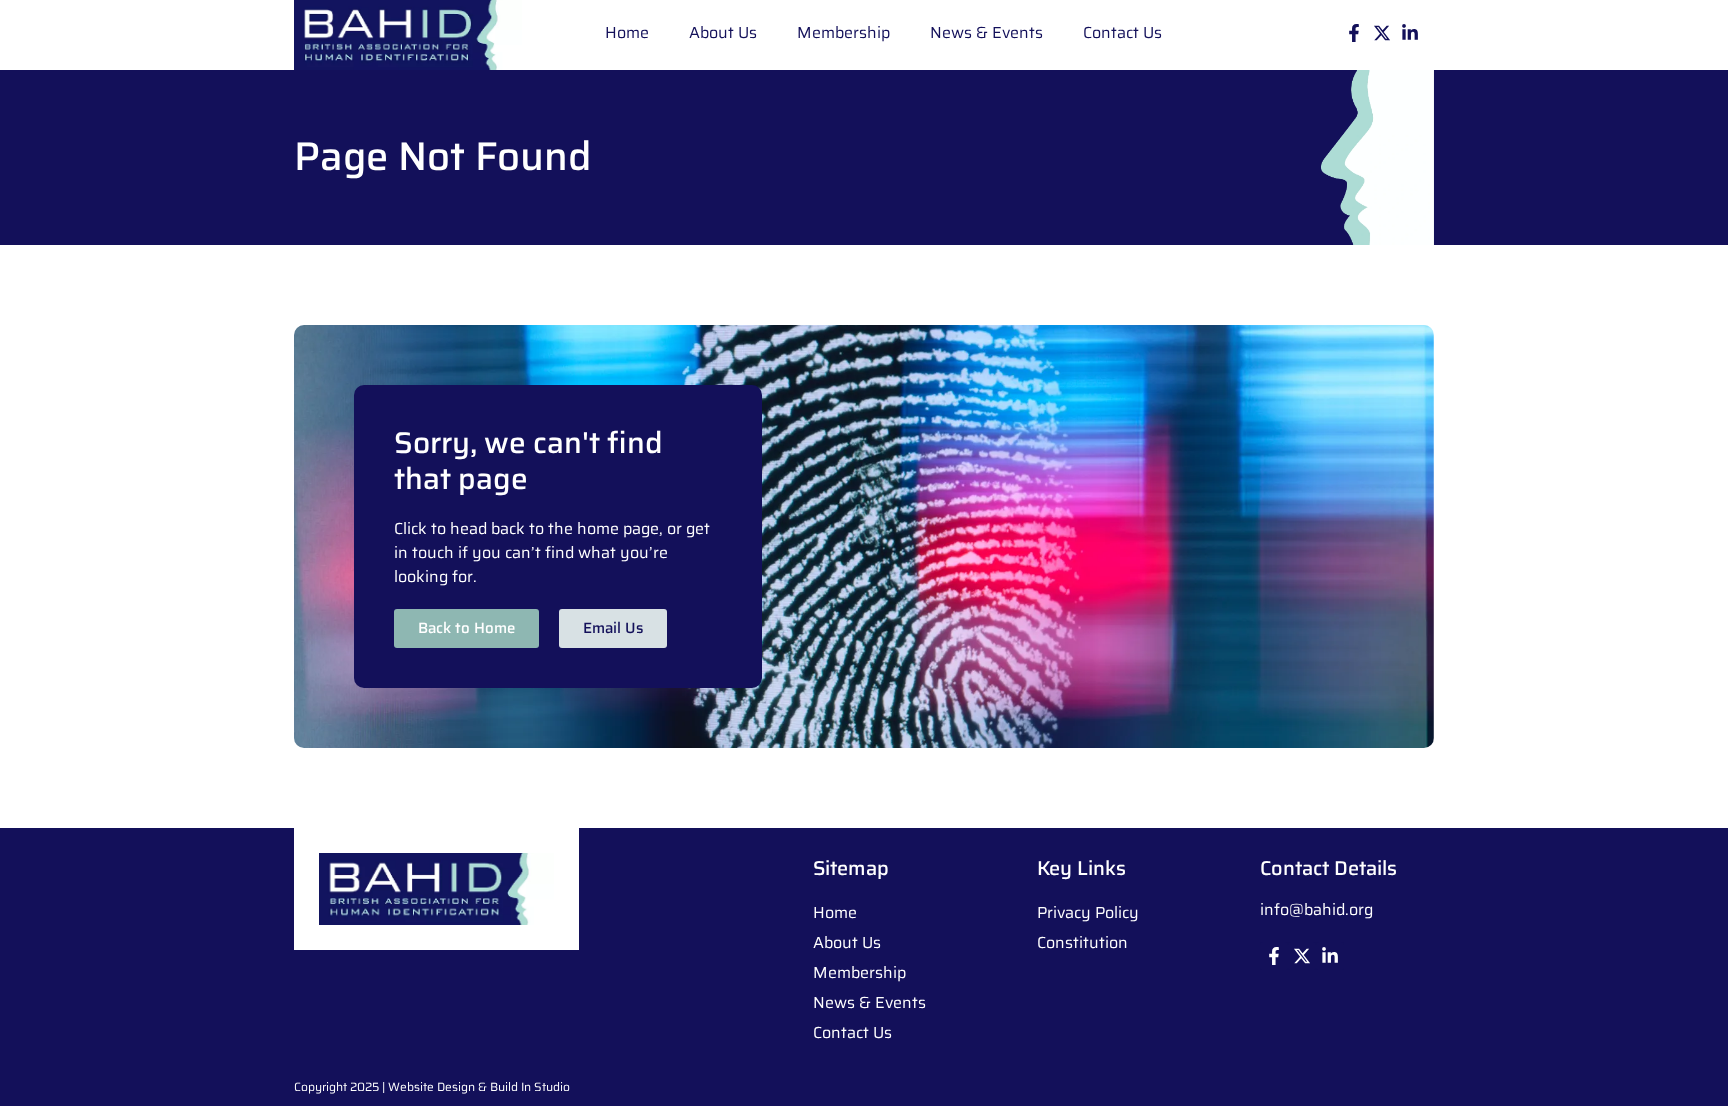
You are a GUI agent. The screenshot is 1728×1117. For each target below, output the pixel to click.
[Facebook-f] (1354, 33)
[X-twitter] (1382, 33)
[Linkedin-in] (1410, 33)
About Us (723, 32)
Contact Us (1122, 32)
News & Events (986, 32)
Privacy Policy (1088, 912)
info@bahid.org (1316, 909)
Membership (843, 32)
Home (627, 32)
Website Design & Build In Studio (479, 1086)
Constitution (1082, 942)
